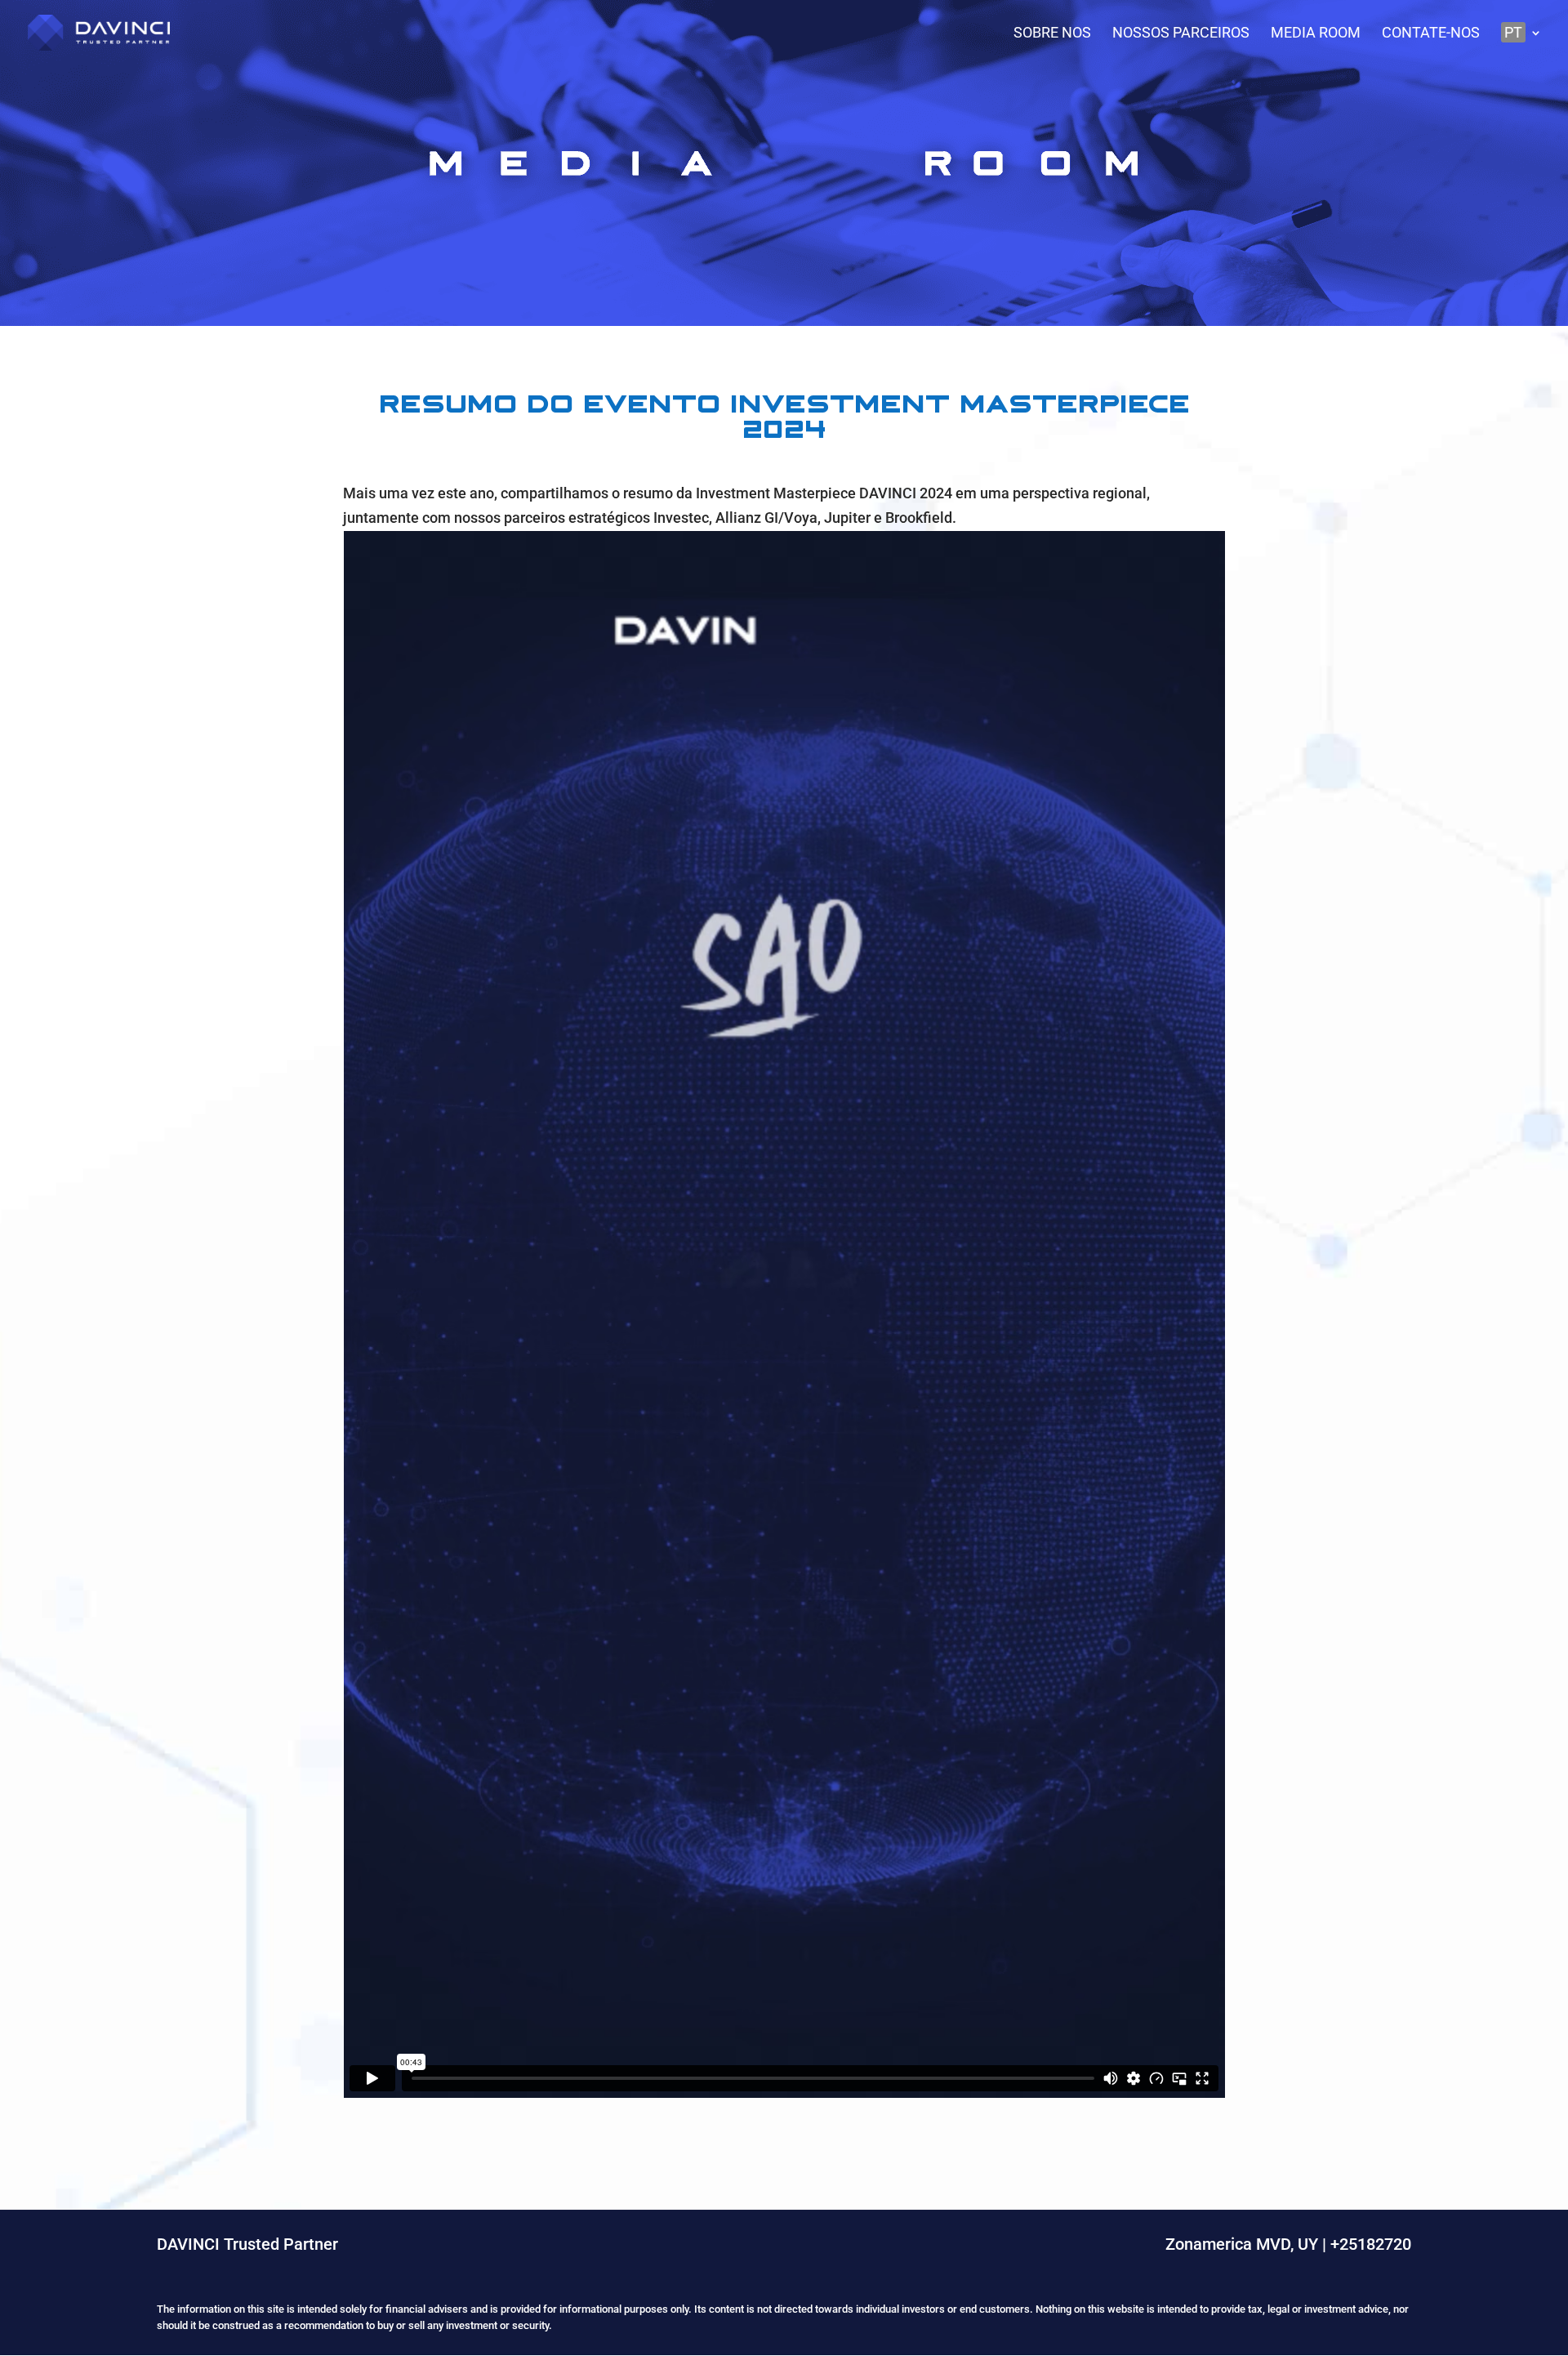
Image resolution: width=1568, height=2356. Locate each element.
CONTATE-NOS (1431, 34)
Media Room (1316, 34)
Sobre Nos (1052, 34)
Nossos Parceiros (1181, 34)
